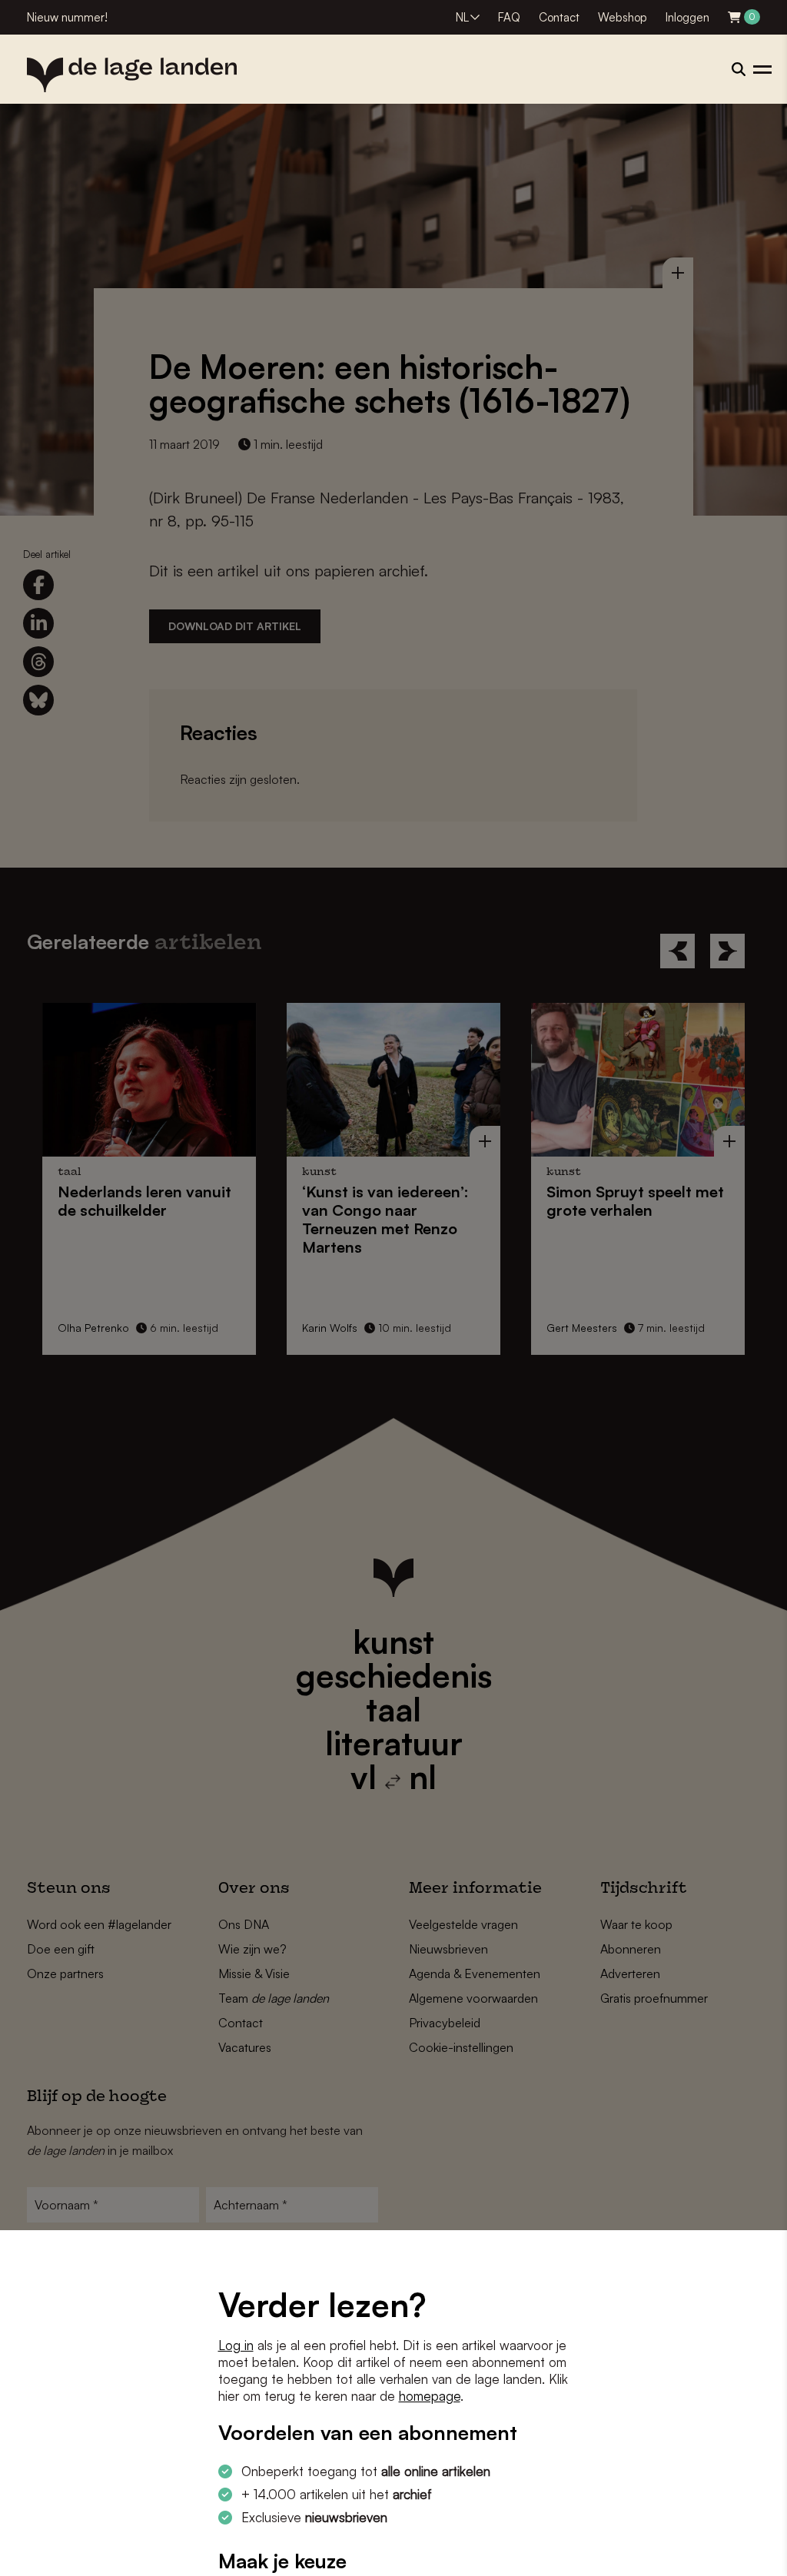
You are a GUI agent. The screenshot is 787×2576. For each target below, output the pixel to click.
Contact (559, 17)
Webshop (623, 17)
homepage (430, 2396)
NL (462, 17)
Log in (236, 2345)
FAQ (509, 17)
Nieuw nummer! (67, 17)
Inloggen (687, 17)
